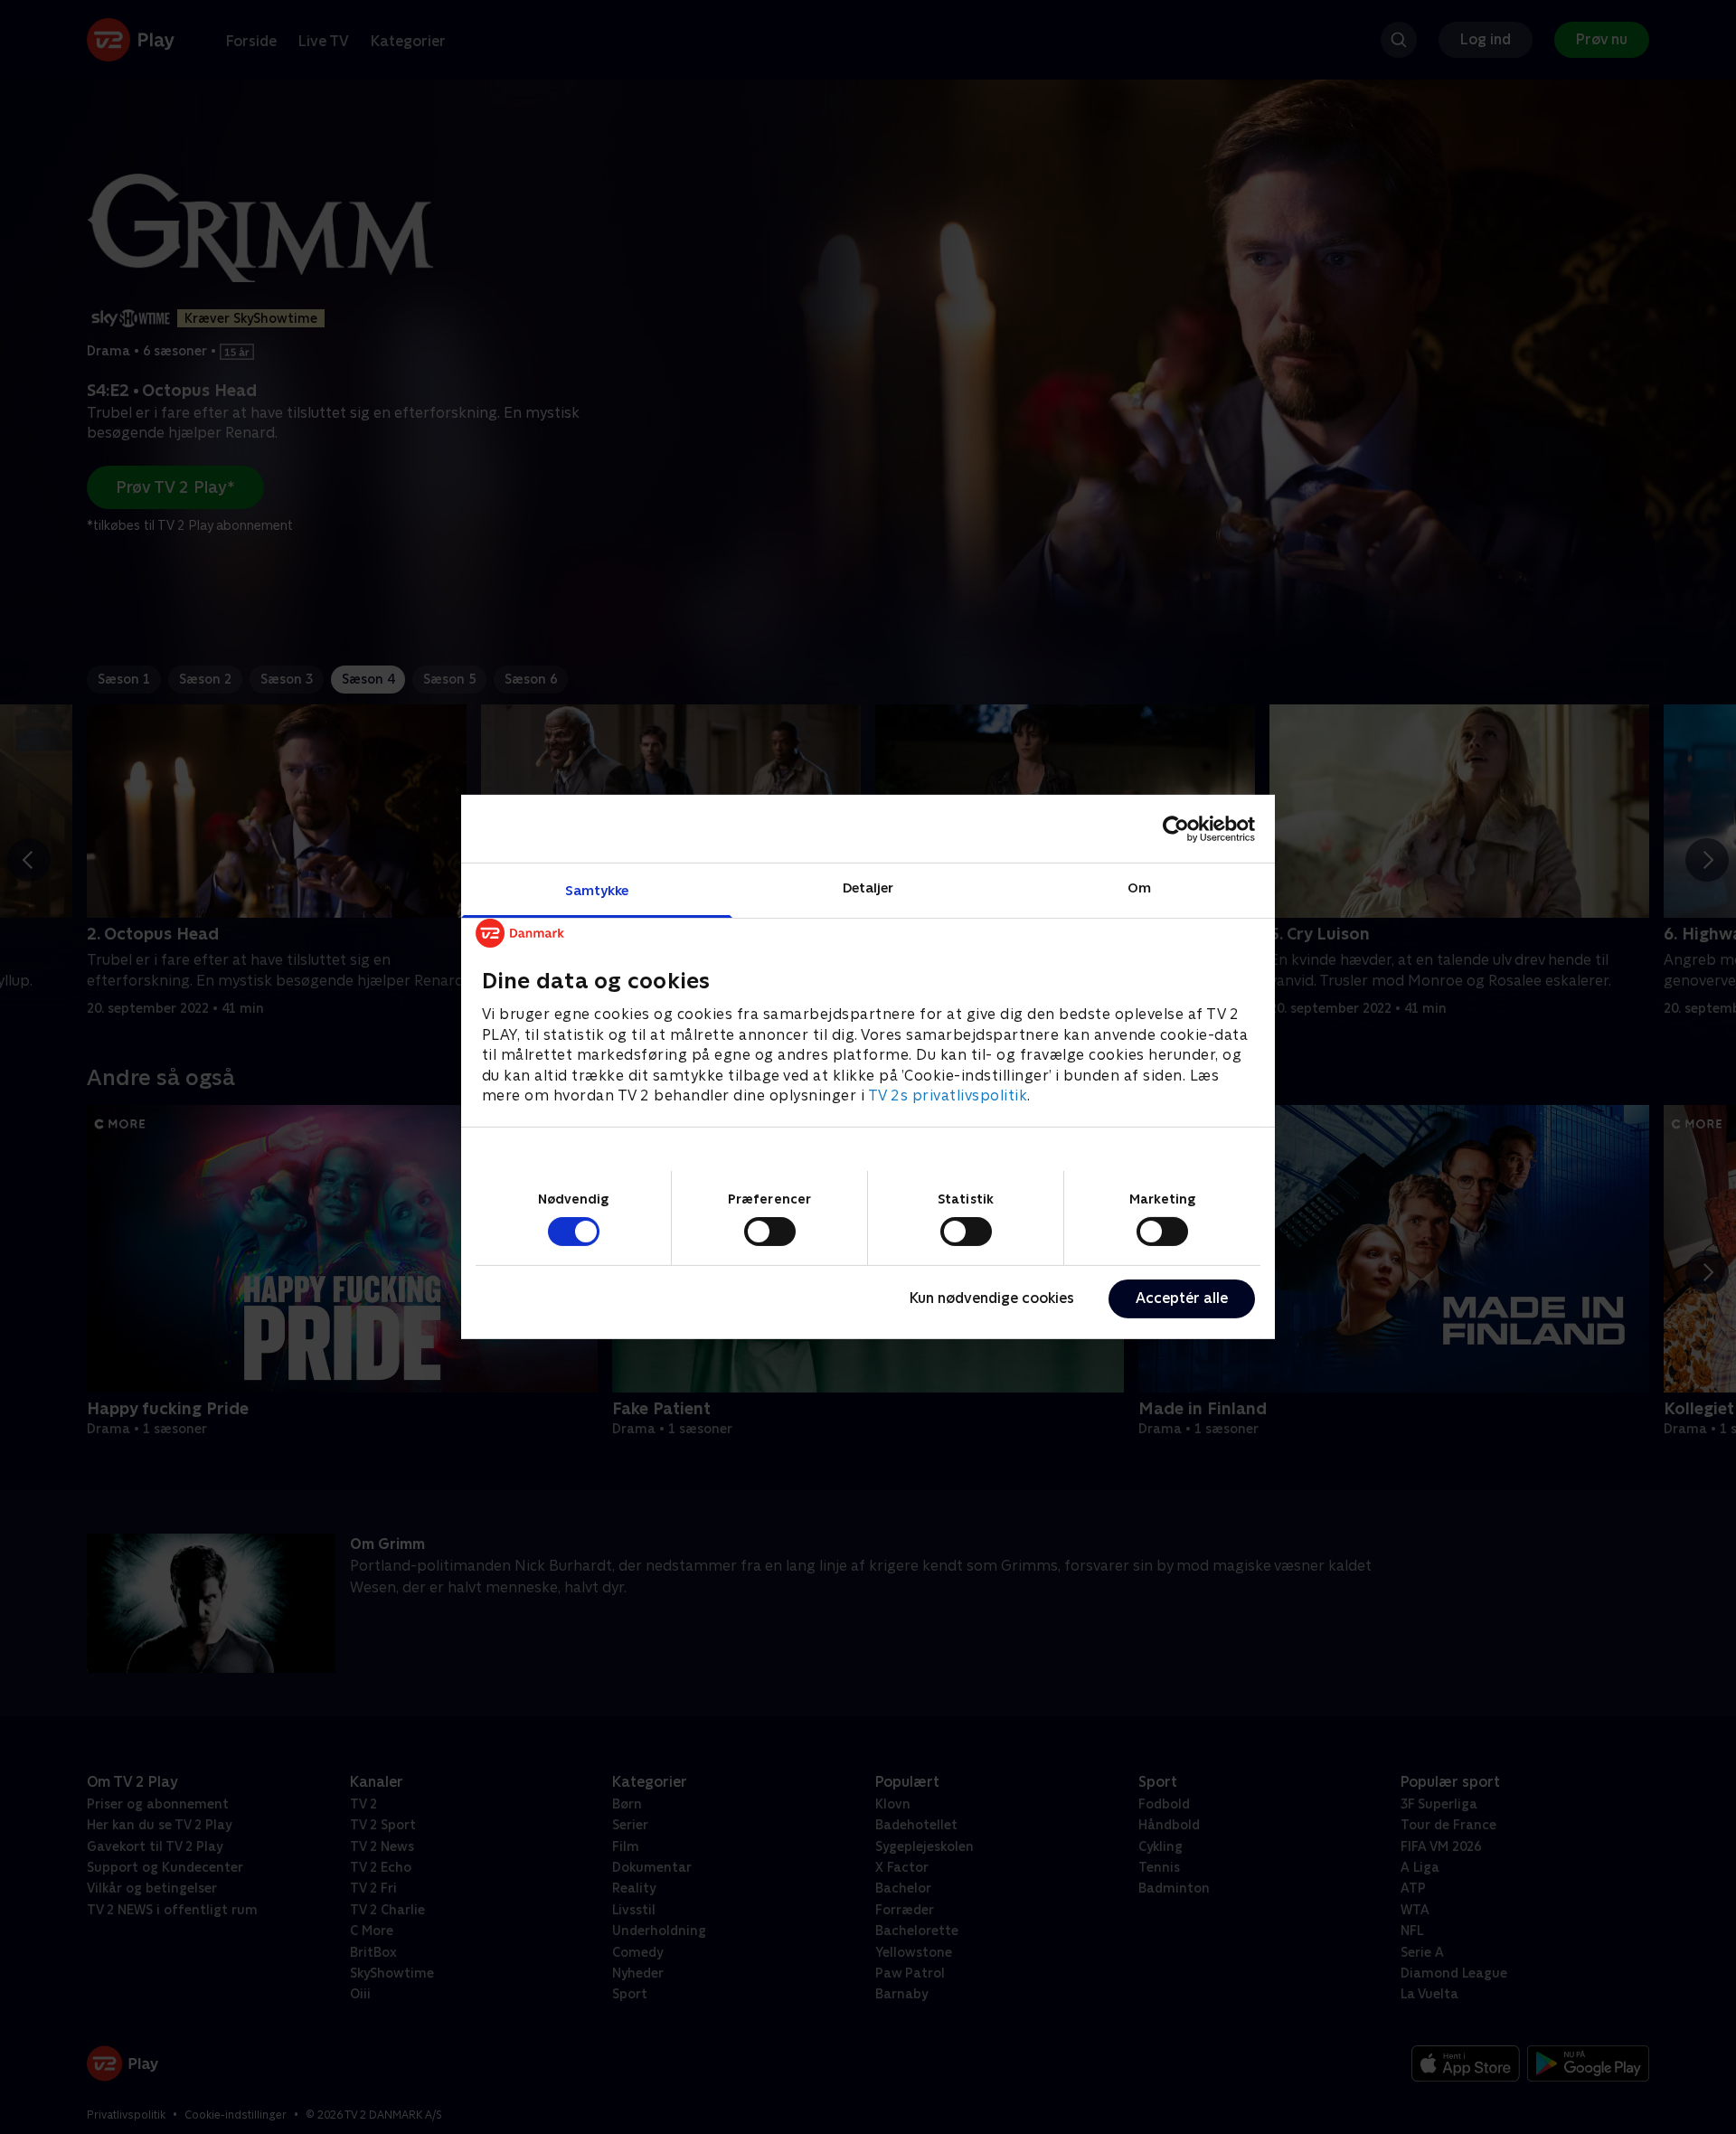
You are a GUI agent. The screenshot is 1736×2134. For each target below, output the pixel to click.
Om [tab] (1139, 888)
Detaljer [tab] (868, 888)
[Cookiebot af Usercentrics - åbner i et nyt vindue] (1176, 828)
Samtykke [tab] (597, 890)
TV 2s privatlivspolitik (948, 1095)
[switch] (770, 1232)
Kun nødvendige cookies (992, 1298)
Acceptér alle (1182, 1298)
